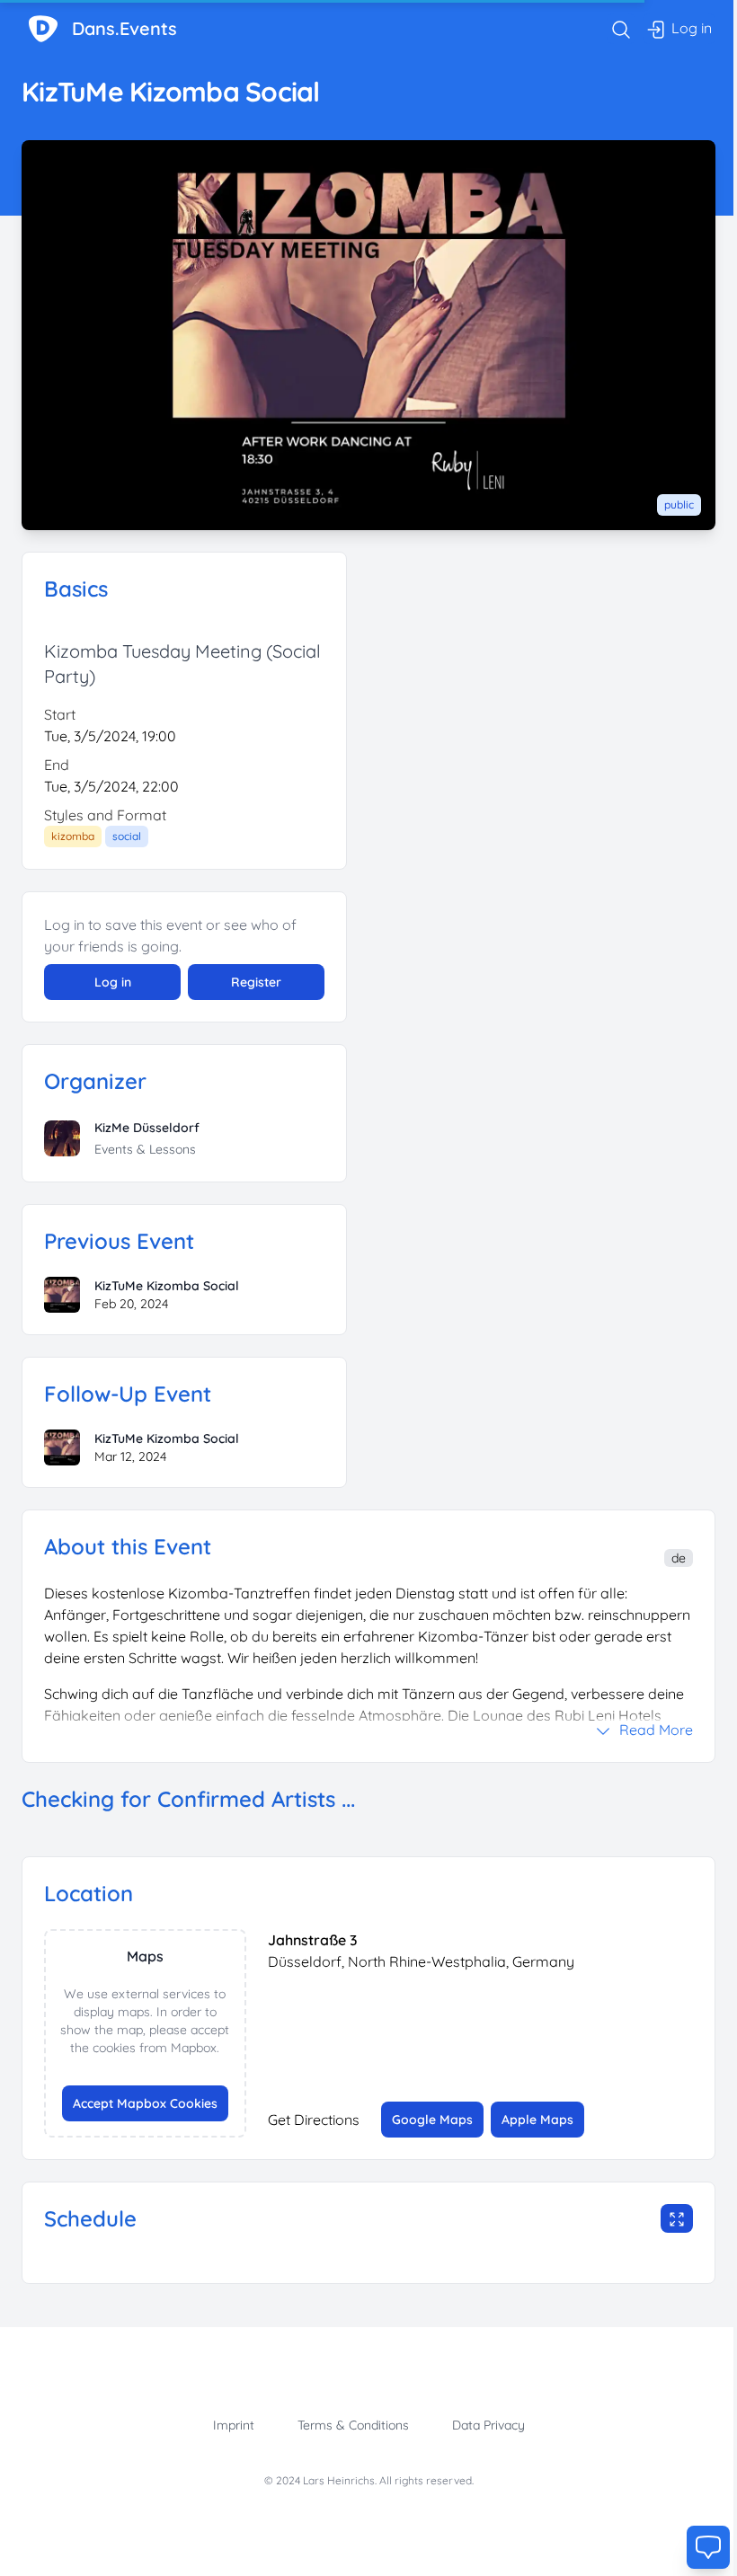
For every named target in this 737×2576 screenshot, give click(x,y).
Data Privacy (488, 2425)
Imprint (234, 2425)
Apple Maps (537, 2120)
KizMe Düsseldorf (147, 1128)
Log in (113, 982)
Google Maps (432, 2120)
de (679, 1558)
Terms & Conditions (353, 2425)
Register (256, 982)
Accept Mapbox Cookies (145, 2103)
